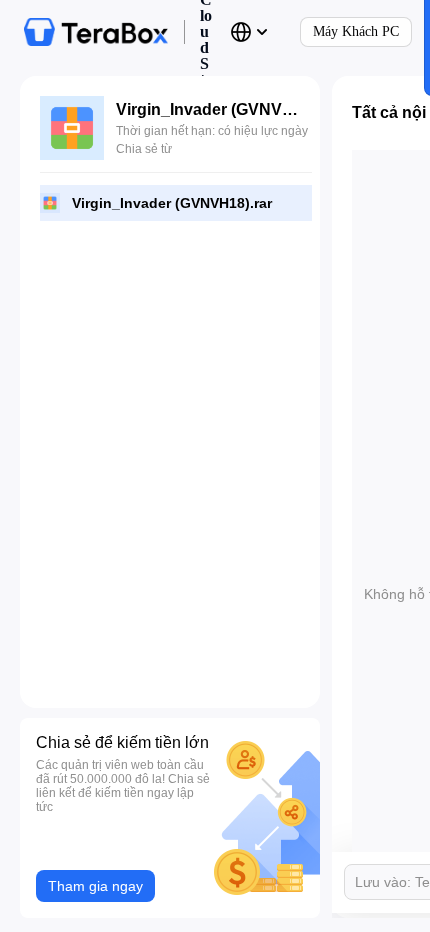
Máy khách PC (356, 31)
